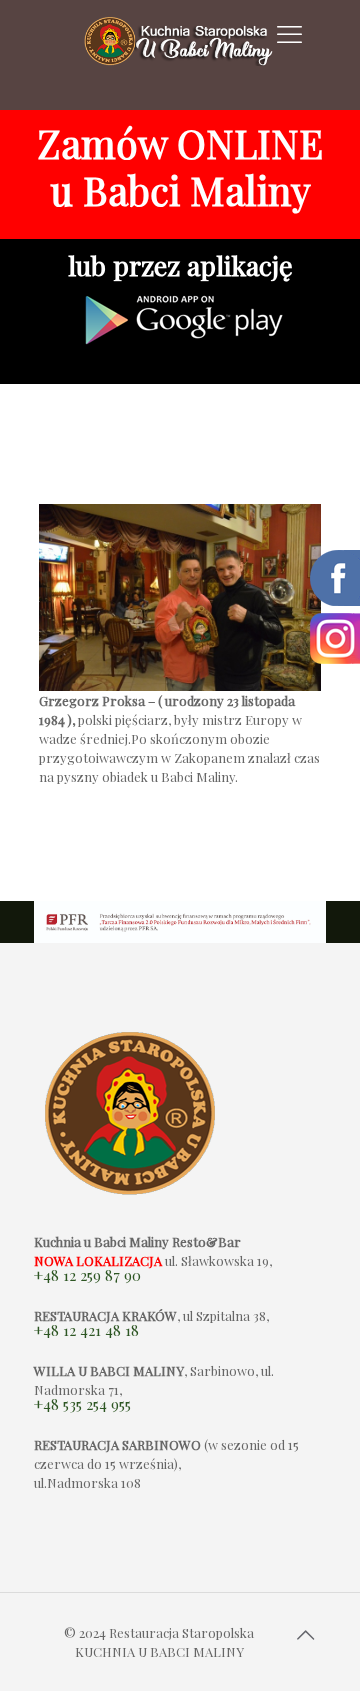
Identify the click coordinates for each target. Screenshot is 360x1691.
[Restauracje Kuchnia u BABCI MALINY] (180, 55)
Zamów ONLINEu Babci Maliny (180, 166)
